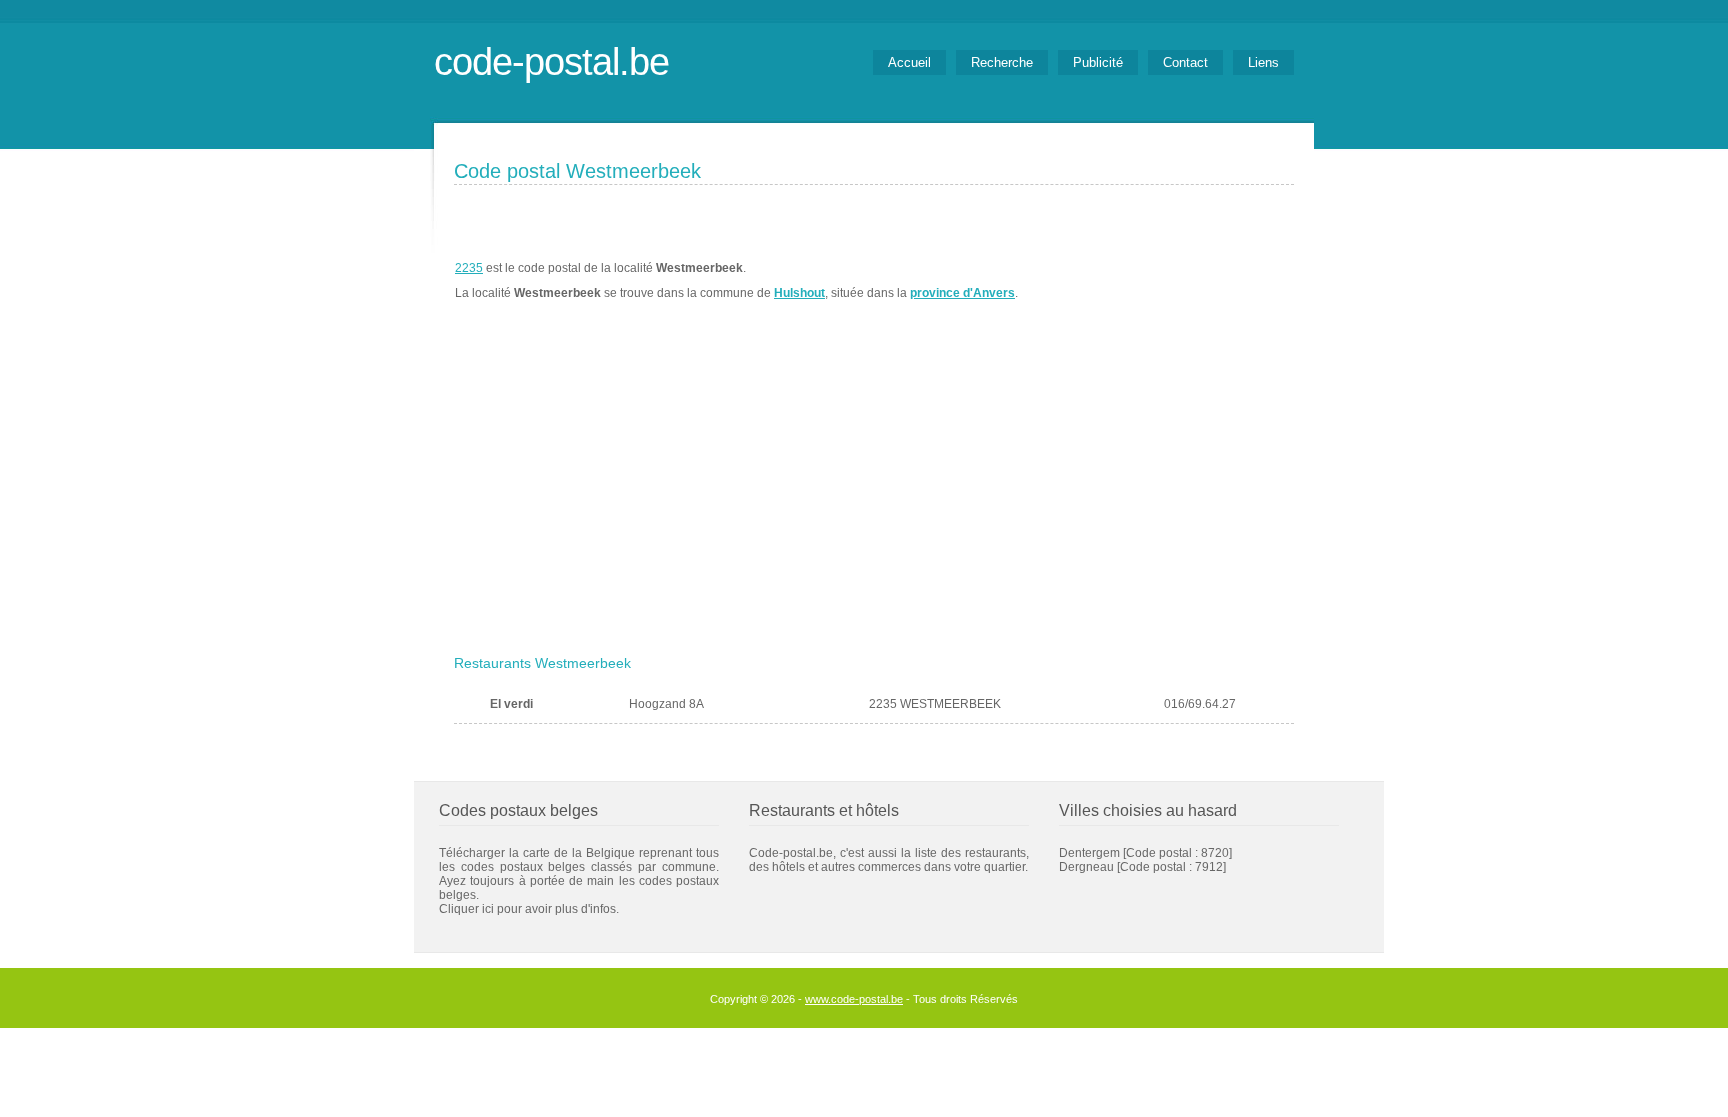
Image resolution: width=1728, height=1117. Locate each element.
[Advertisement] (874, 497)
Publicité (1098, 62)
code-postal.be (551, 61)
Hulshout (799, 293)
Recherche (1002, 62)
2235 (469, 268)
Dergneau (1086, 867)
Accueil (909, 62)
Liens (1263, 62)
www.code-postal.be (854, 999)
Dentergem (1089, 853)
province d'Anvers (962, 293)
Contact (1185, 62)
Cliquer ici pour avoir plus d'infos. (529, 909)
